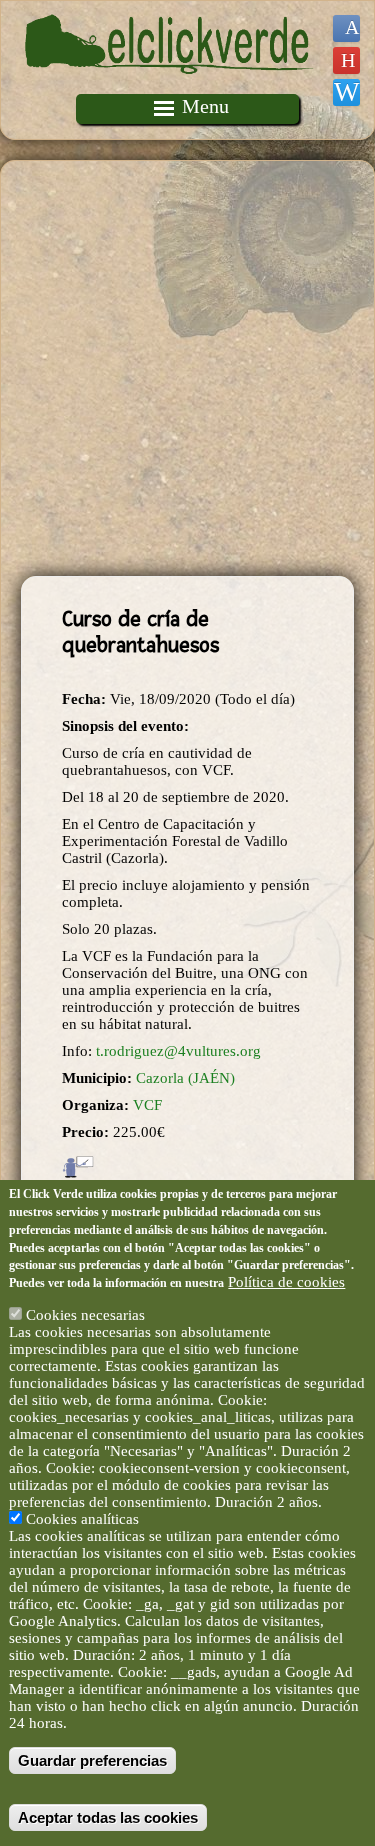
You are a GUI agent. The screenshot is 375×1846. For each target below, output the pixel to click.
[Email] (346, 92)
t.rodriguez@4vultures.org (178, 1051)
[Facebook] (346, 28)
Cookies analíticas (82, 1519)
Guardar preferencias (92, 1760)
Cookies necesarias (85, 1315)
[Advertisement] (187, 368)
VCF (147, 1105)
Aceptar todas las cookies (108, 1817)
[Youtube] (346, 60)
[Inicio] (169, 85)
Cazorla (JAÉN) (185, 1078)
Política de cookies (286, 1282)
